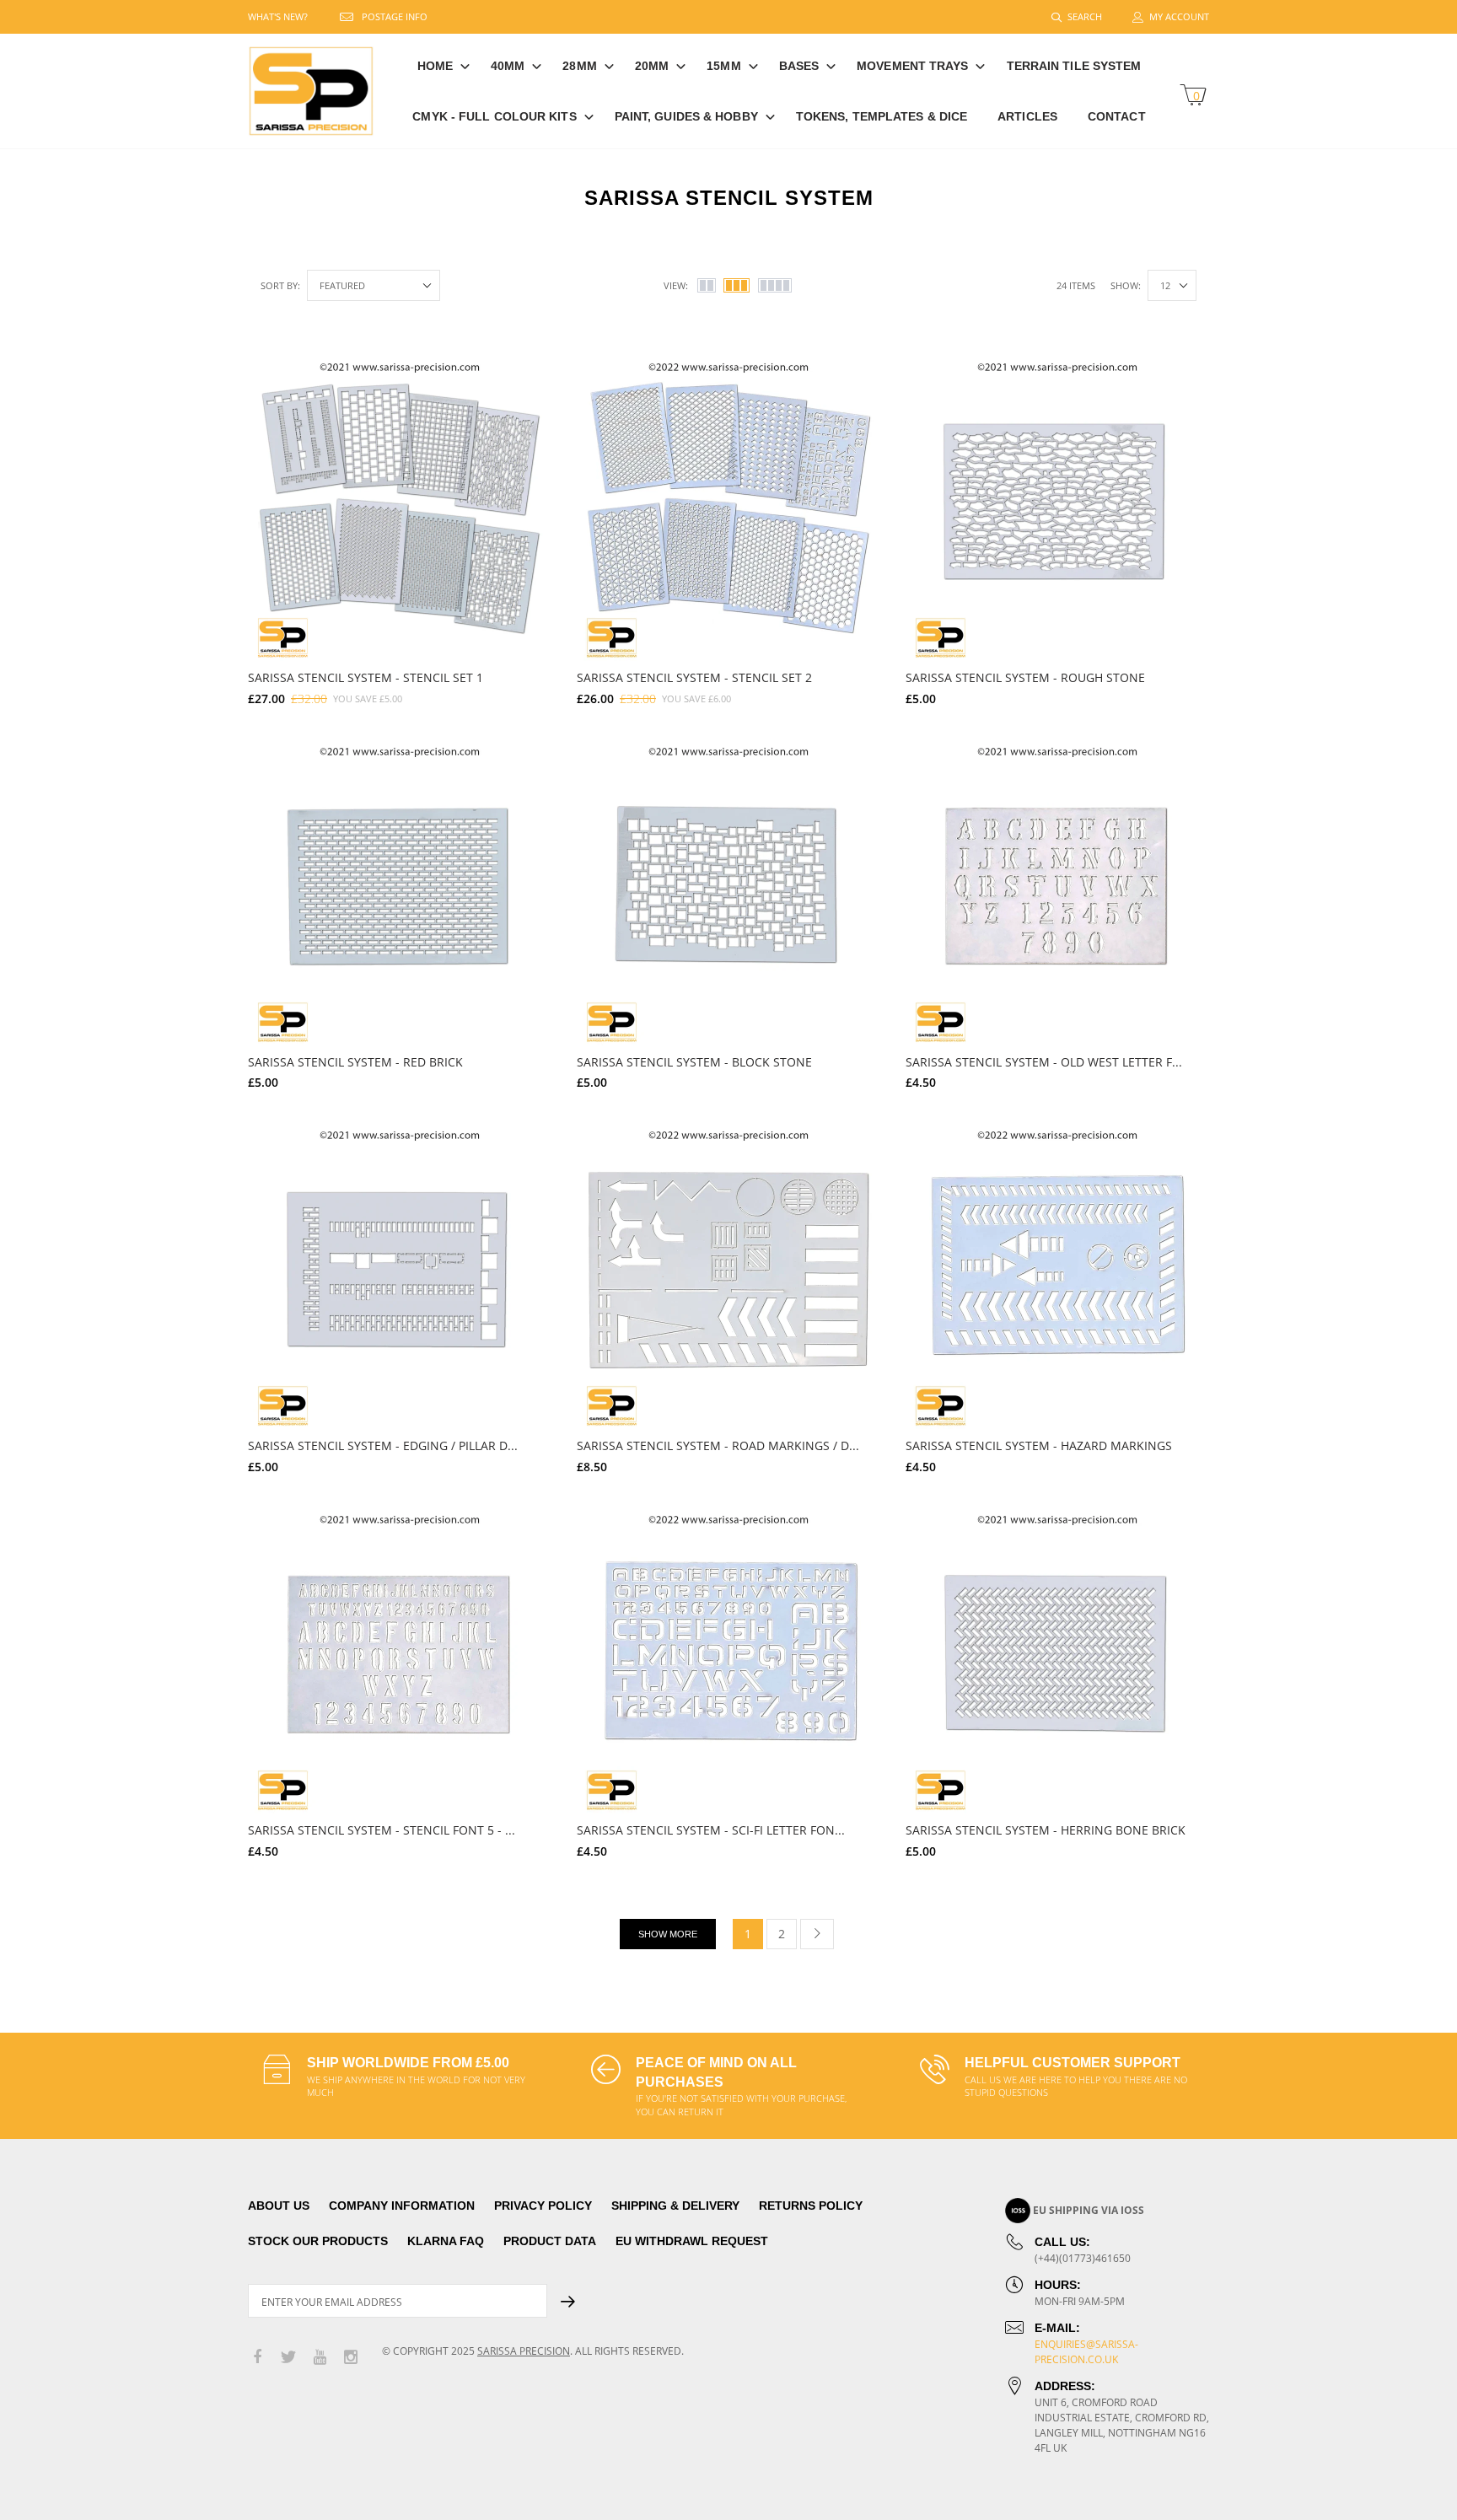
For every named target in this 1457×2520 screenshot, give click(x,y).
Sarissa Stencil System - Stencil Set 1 (366, 677)
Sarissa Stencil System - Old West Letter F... (1044, 1062)
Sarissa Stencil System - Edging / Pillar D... (383, 1445)
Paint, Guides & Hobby (686, 116)
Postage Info (395, 16)
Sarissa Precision (524, 2351)
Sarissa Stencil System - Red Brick (355, 1062)
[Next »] (817, 1934)
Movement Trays (912, 66)
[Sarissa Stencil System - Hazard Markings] (1057, 1277)
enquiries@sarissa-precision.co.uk (1086, 2352)
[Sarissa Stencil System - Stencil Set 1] (400, 509)
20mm (652, 66)
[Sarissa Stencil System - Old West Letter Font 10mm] (1057, 894)
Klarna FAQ (446, 2241)
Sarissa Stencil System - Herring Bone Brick (1046, 1830)
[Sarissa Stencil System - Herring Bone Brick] (1057, 1662)
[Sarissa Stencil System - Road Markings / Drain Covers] (728, 1277)
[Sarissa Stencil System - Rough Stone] (1057, 509)
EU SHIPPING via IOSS (1089, 2210)
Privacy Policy (543, 2206)
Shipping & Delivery (675, 2206)
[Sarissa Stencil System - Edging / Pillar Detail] (400, 1277)
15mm (723, 66)
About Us (279, 2206)
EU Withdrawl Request (692, 2241)
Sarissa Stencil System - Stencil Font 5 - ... (382, 1830)
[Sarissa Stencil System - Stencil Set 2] (728, 509)
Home (435, 66)
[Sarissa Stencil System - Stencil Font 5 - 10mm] (400, 1662)
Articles (1027, 116)
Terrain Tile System (1074, 66)
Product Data (550, 2241)
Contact (1117, 116)
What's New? (278, 16)
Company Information (402, 2206)
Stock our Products (318, 2241)
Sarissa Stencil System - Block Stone (694, 1062)
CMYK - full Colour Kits (494, 116)
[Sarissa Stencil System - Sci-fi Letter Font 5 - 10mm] (728, 1662)
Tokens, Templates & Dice (882, 116)
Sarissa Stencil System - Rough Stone (1025, 677)
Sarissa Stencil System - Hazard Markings (1039, 1445)
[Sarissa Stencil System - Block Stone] (728, 894)
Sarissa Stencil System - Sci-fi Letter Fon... (711, 1830)
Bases (799, 66)
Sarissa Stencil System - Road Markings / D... (718, 1445)
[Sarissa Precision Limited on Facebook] (257, 2358)
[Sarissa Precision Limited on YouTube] (320, 2358)
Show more (668, 1934)
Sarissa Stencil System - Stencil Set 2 (694, 677)
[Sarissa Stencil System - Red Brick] (400, 894)
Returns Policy (811, 2206)
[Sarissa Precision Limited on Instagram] (351, 2358)
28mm (579, 66)
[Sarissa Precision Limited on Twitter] (288, 2358)
